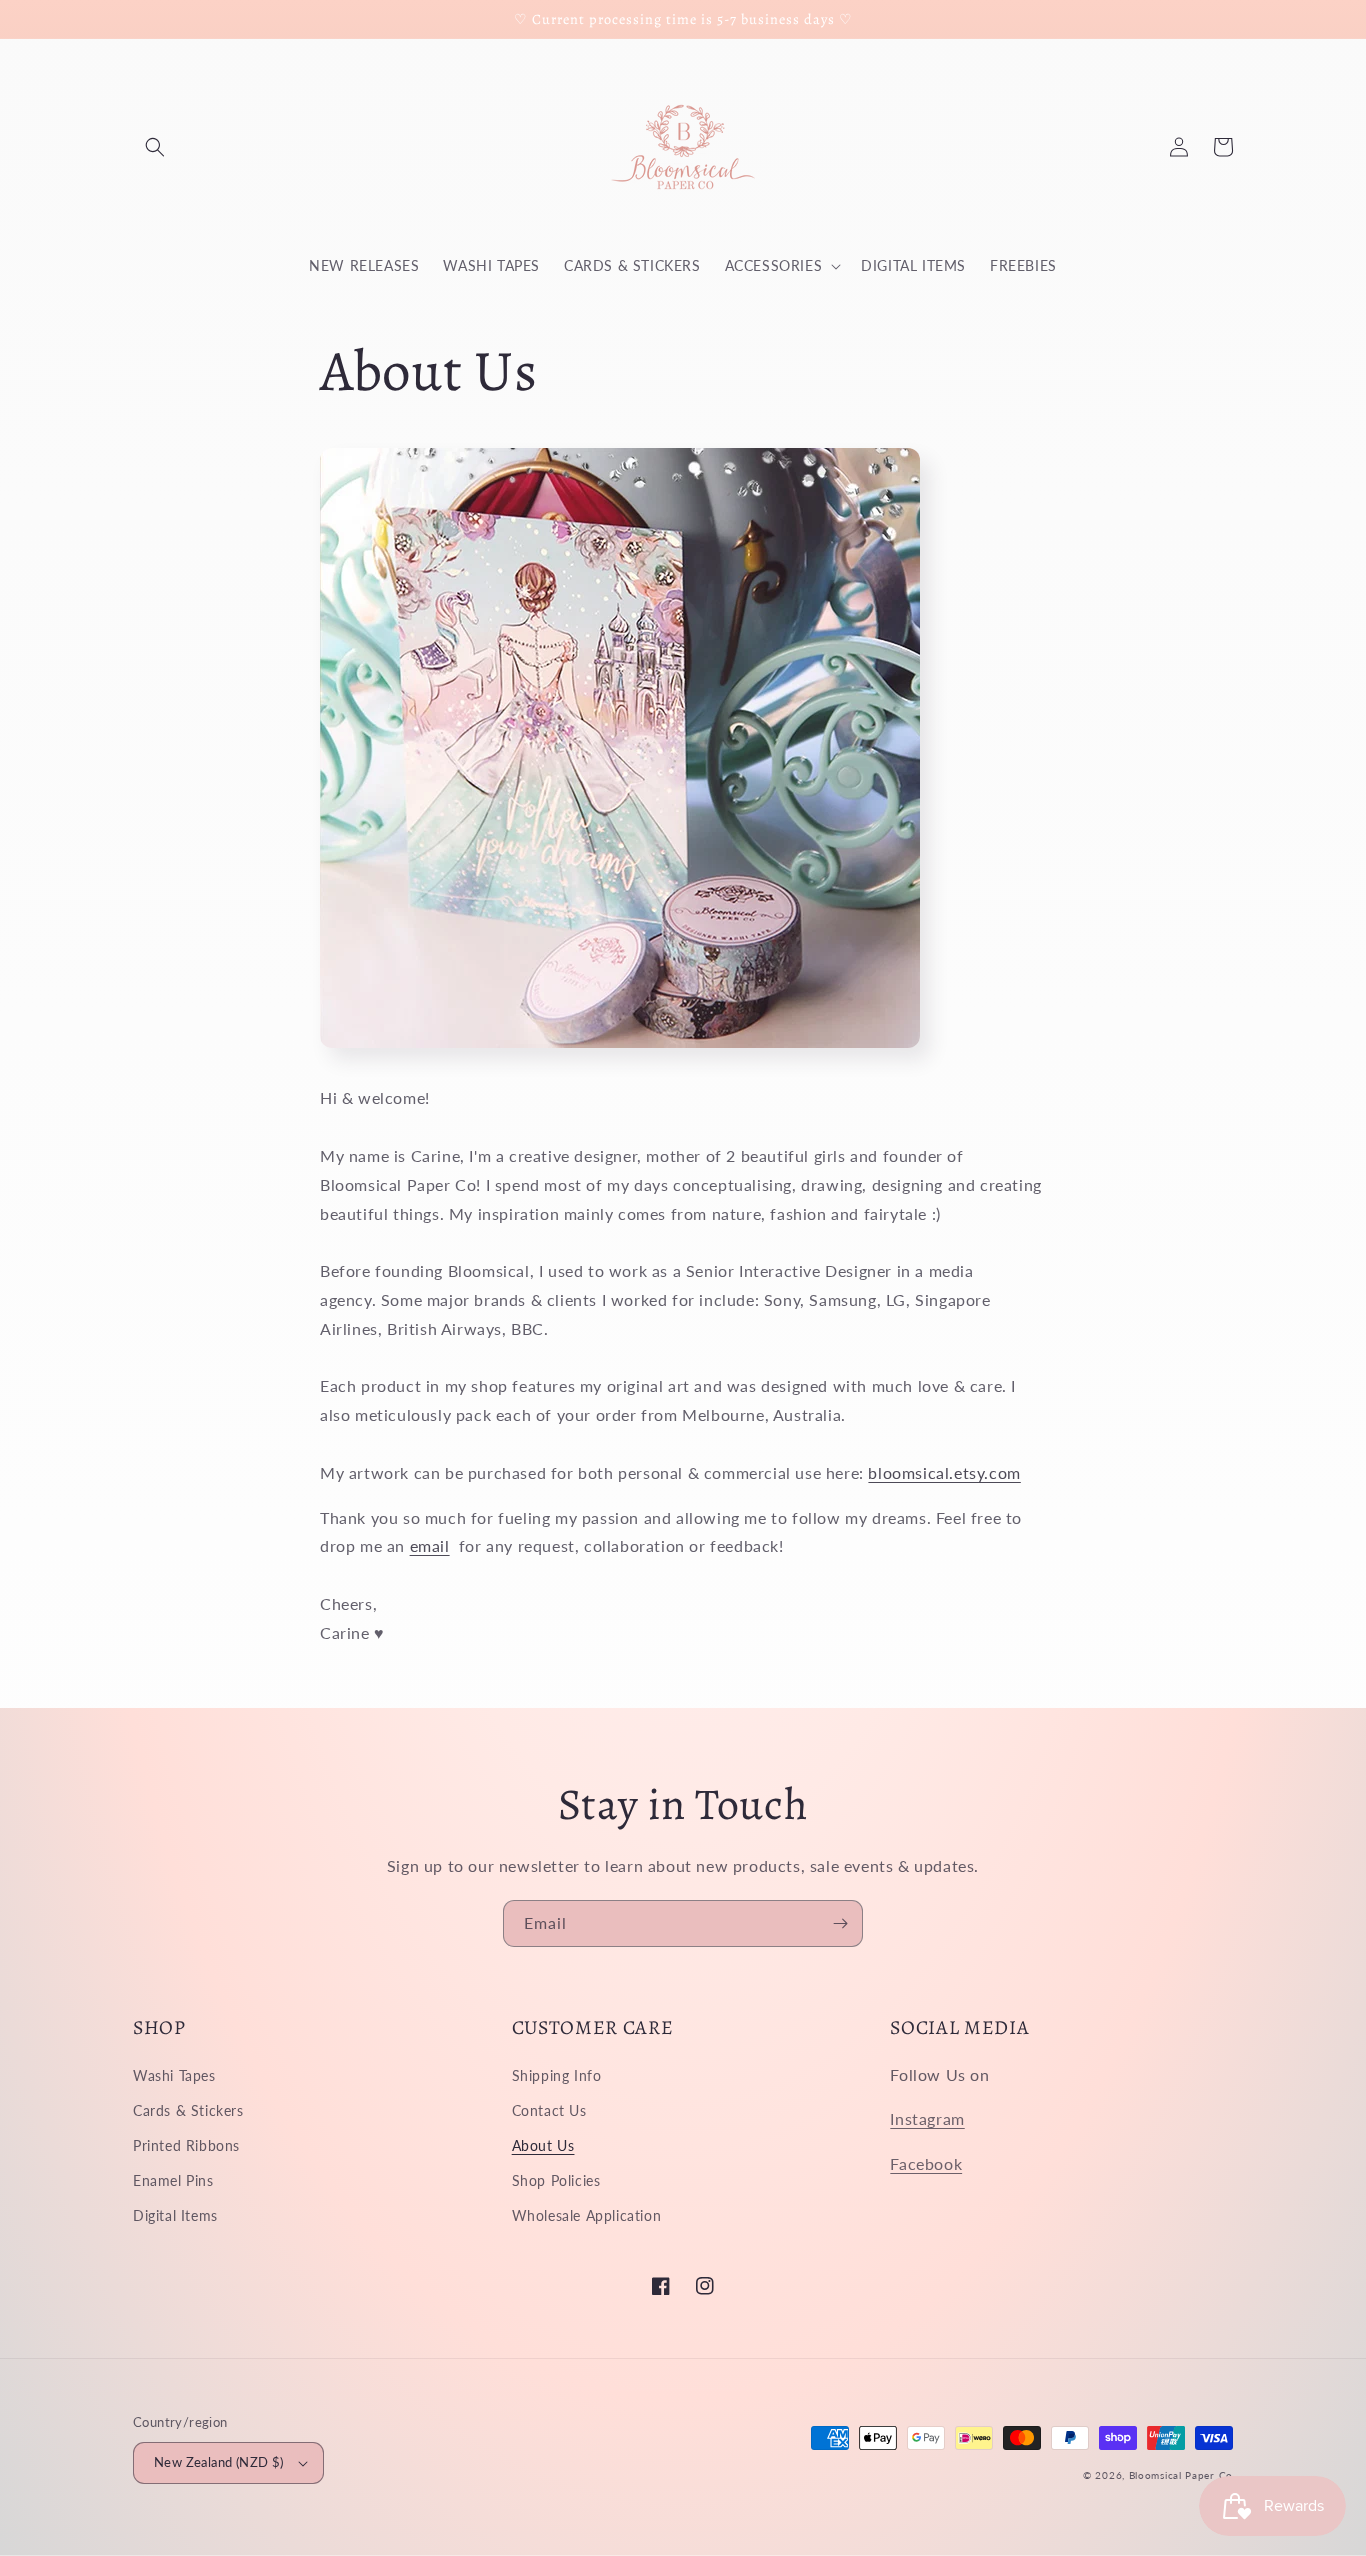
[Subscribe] (840, 1923)
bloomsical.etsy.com (944, 1472)
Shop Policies (556, 2180)
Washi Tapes (174, 2075)
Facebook (926, 2163)
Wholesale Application (587, 2215)
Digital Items (175, 2215)
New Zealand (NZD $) (219, 2462)
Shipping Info (557, 2075)
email (430, 1545)
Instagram (927, 2118)
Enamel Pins (173, 2180)
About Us (543, 2145)
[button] (155, 147)
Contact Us (549, 2110)
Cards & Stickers (188, 2110)
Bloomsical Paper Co (1181, 2475)
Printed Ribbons (186, 2145)
